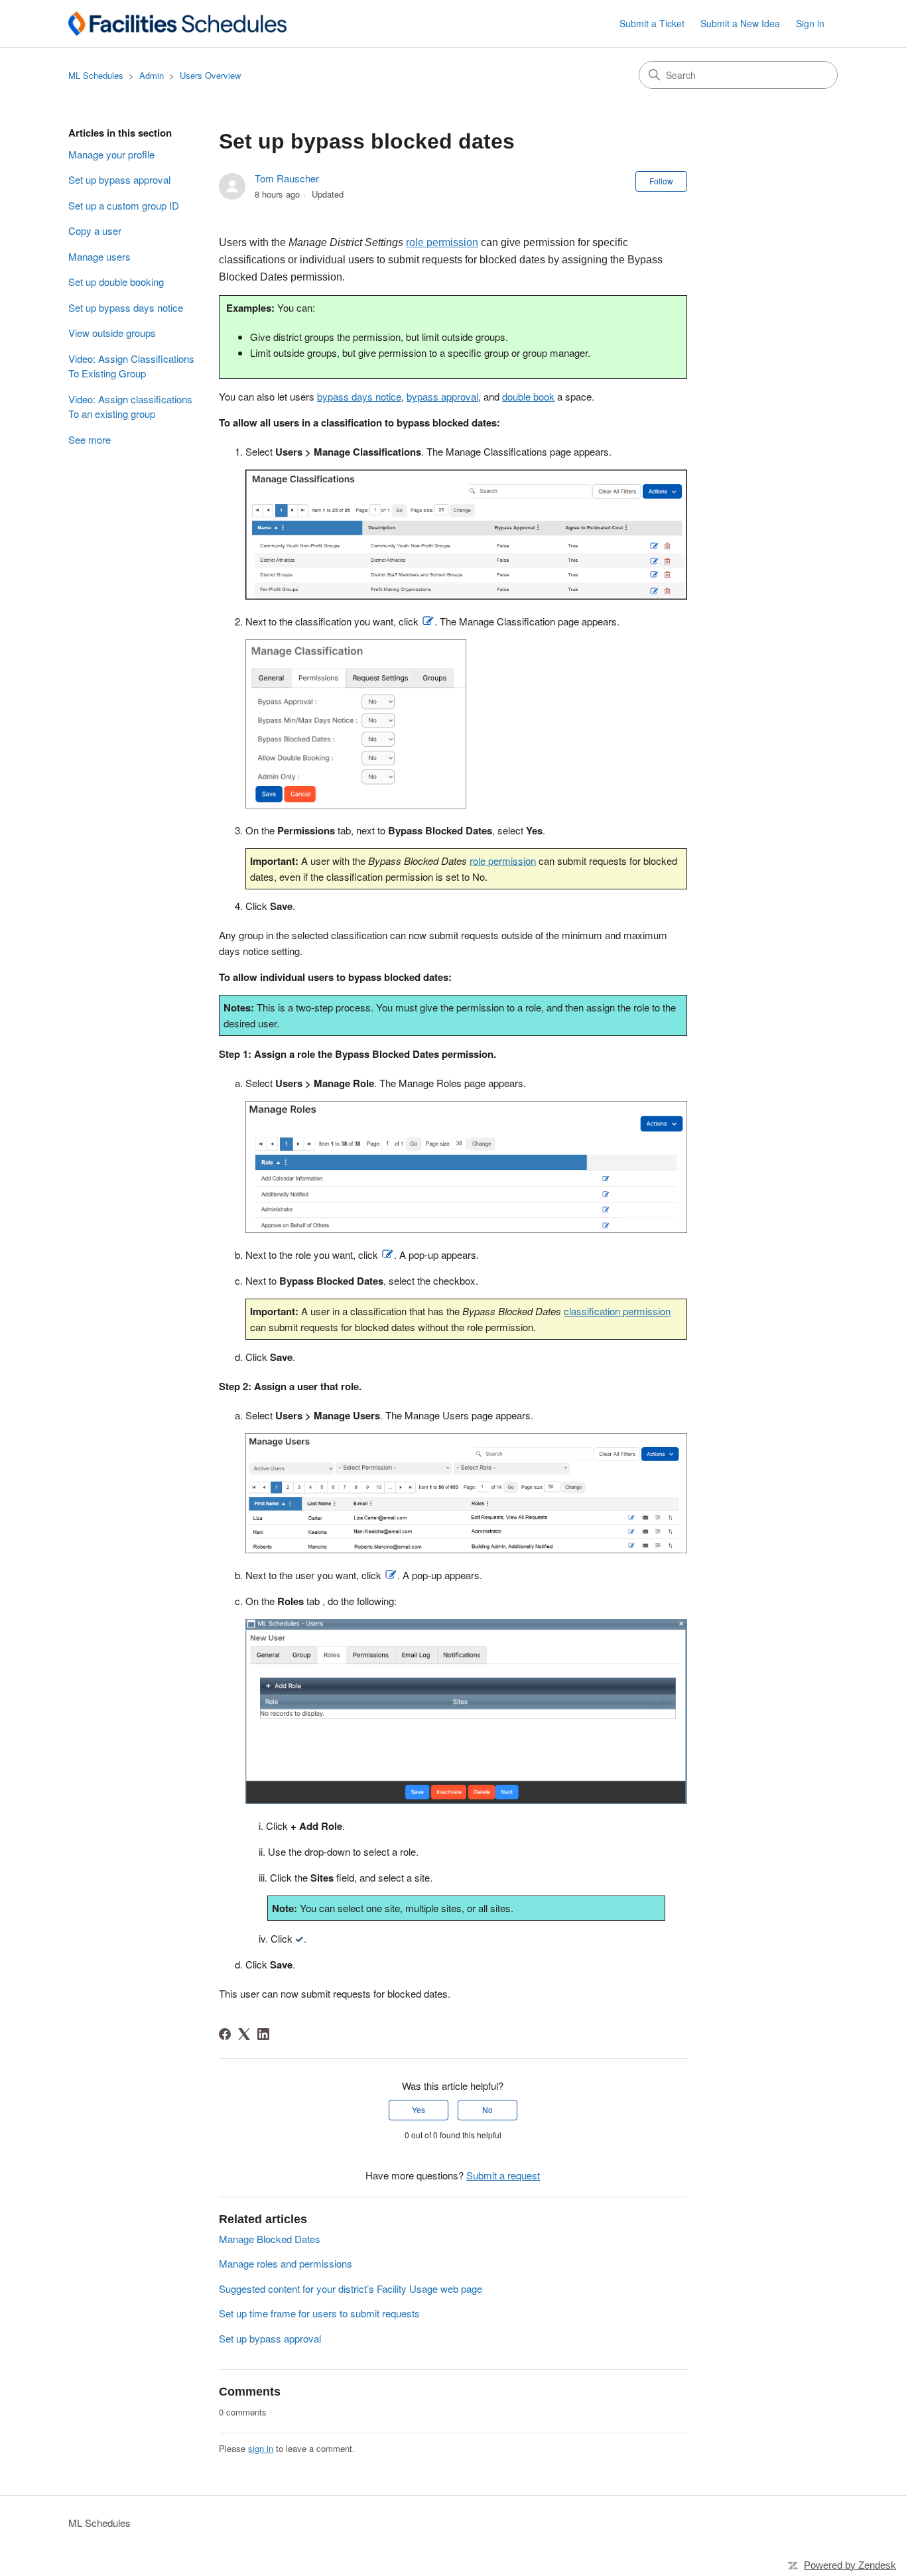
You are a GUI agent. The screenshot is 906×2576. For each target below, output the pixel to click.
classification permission (617, 1311)
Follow (661, 181)
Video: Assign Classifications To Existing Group (131, 366)
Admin (152, 75)
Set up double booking (116, 282)
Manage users (99, 256)
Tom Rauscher (287, 178)
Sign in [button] (810, 23)
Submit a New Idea (740, 23)
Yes (419, 2109)
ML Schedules (96, 75)
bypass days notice (359, 396)
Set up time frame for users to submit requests (319, 2313)
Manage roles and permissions (286, 2263)
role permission (503, 861)
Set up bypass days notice (126, 307)
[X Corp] (244, 2034)
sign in (261, 2448)
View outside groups (112, 333)
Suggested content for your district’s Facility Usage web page (351, 2288)
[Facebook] (225, 2034)
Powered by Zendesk (850, 2565)
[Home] (177, 24)
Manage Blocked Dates (270, 2239)
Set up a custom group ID (124, 205)
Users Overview (210, 75)
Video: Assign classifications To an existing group (130, 407)
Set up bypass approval (119, 179)
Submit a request (503, 2175)
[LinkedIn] (263, 2034)
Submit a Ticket (652, 23)
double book (528, 396)
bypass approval (442, 396)
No (487, 2109)
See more (90, 439)
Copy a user (95, 230)
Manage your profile (111, 154)
